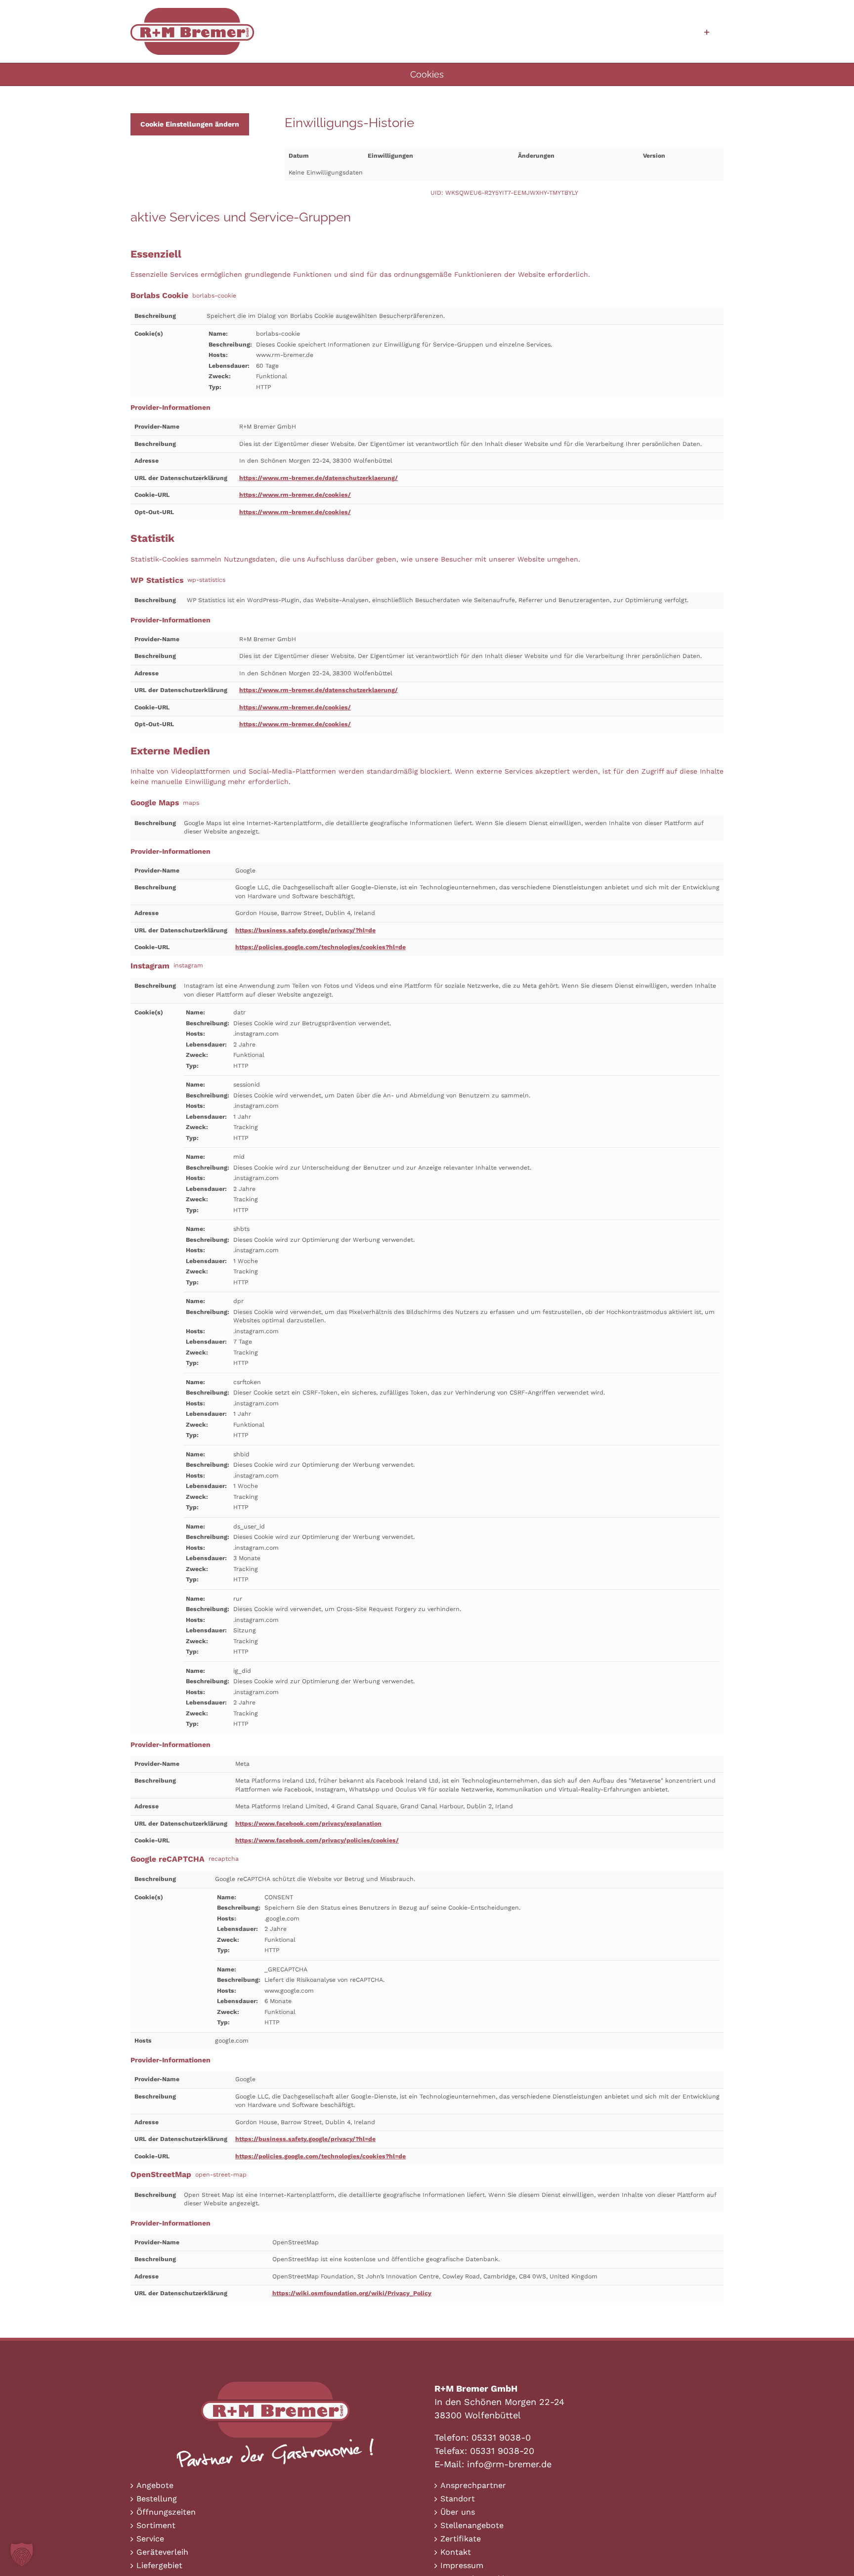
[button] (22, 2554)
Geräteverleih (162, 2552)
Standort (458, 2499)
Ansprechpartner (473, 2485)
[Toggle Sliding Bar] (707, 31)
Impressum (462, 2565)
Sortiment (156, 2525)
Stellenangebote (472, 2525)
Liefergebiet (159, 2565)
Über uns (458, 2512)
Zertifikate (461, 2539)
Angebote (155, 2485)
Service (150, 2539)
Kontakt (456, 2552)
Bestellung (157, 2499)
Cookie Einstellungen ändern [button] (190, 124)
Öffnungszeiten (166, 2512)
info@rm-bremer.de (509, 2464)
